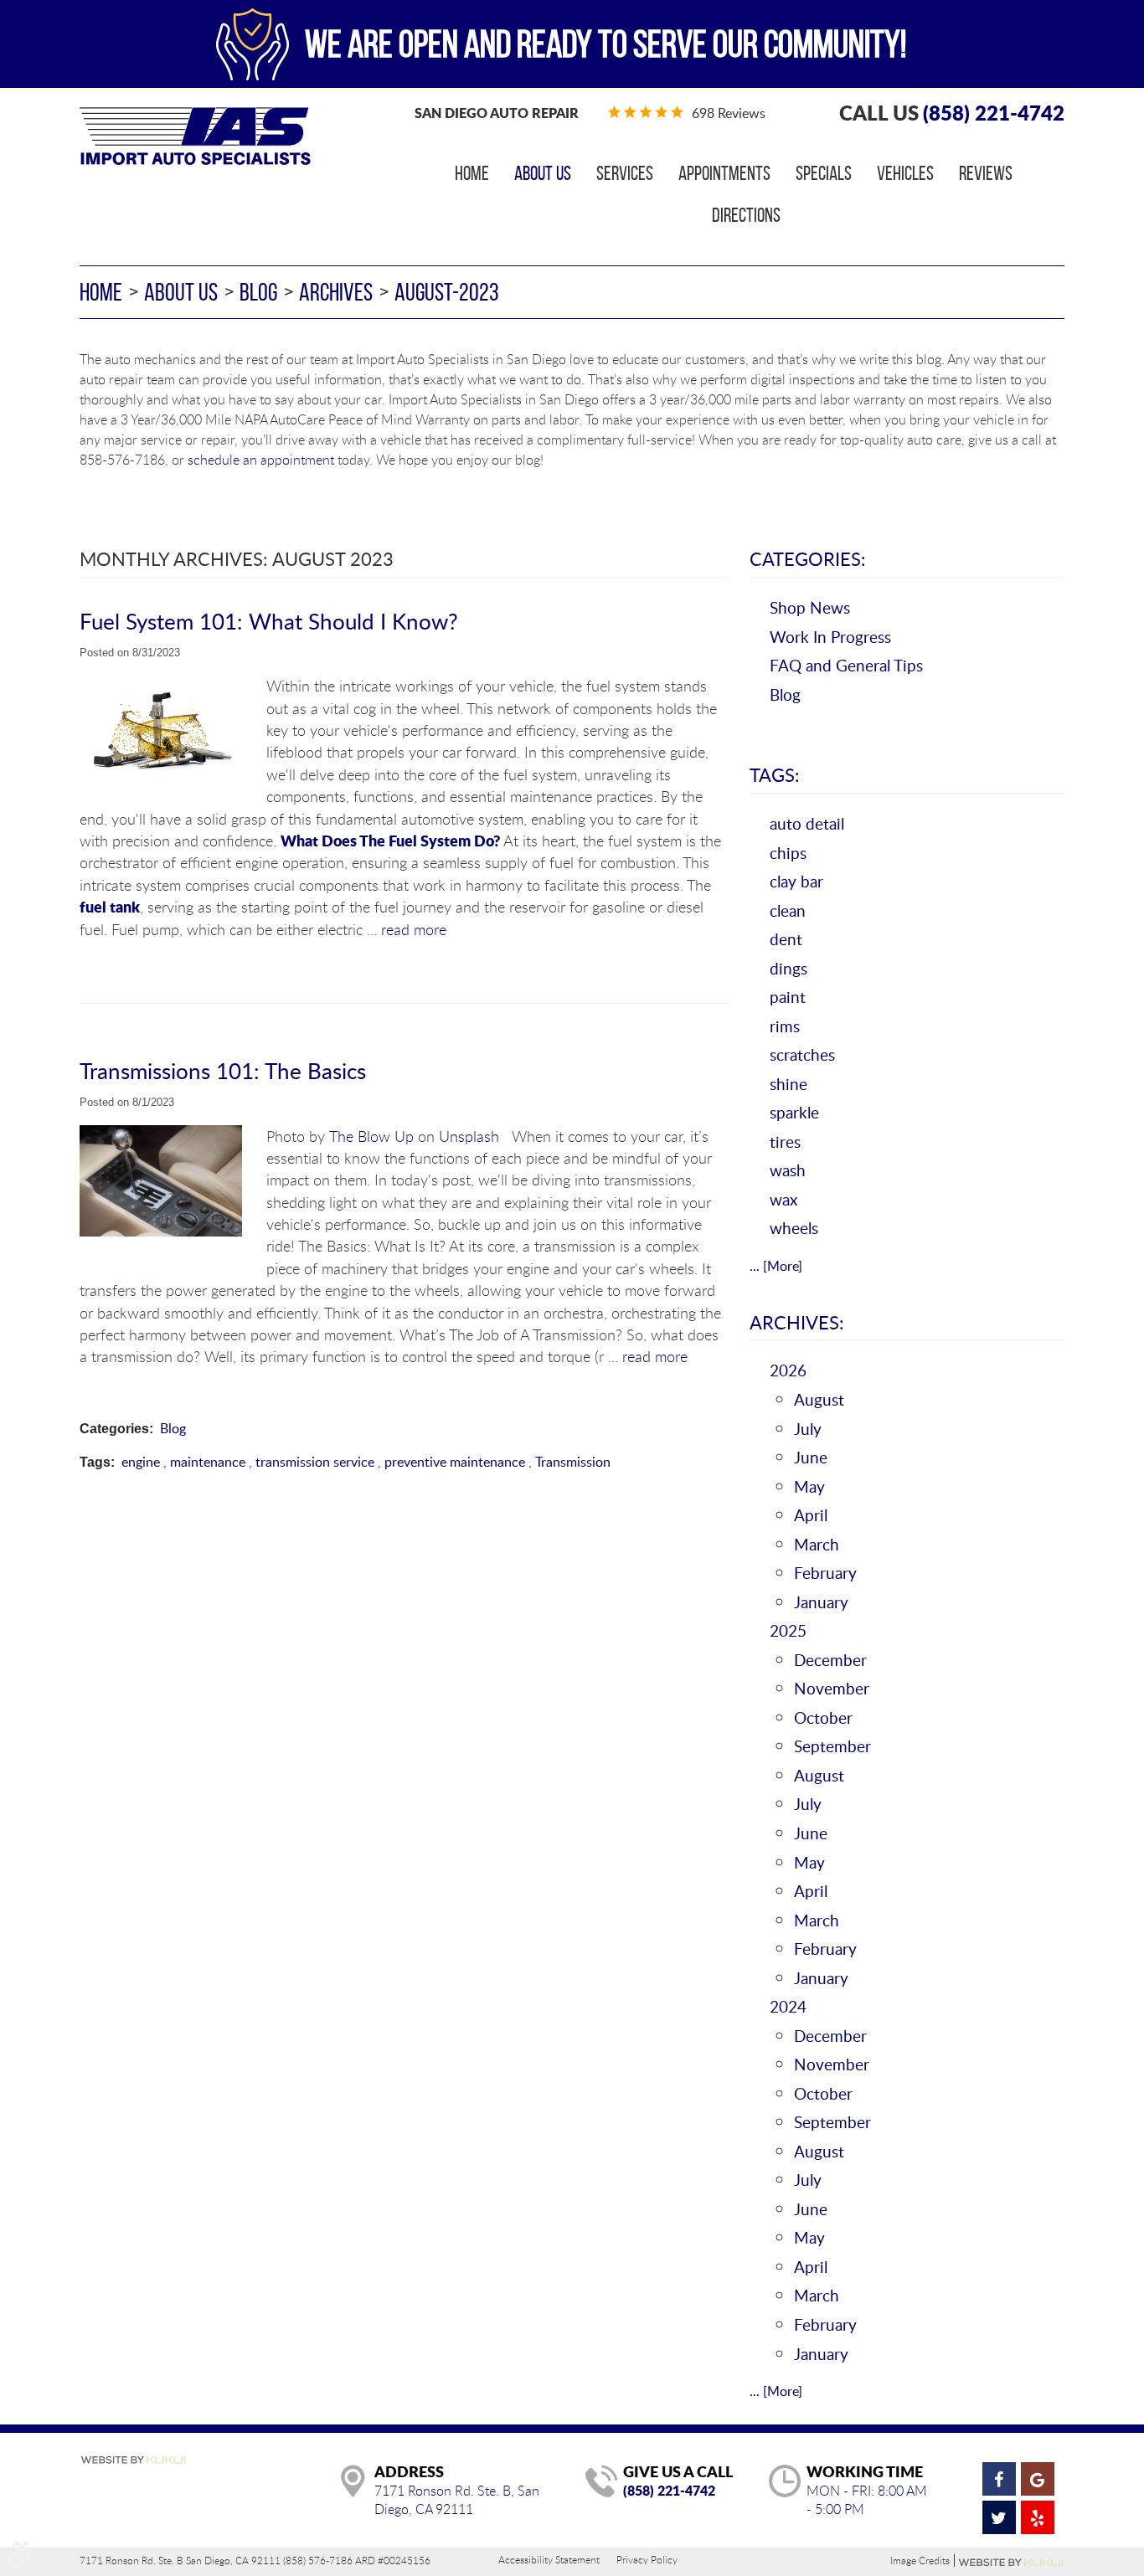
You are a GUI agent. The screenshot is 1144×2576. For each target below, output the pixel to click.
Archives (336, 292)
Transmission (573, 1462)
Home (472, 173)
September (832, 1746)
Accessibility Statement (549, 2559)
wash (788, 1170)
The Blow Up (371, 1136)
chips (788, 853)
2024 (788, 2006)
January (821, 1602)
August (819, 1399)
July (808, 1429)
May (809, 1486)
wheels (794, 1228)
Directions (746, 215)
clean (788, 910)
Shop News (810, 607)
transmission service (315, 1462)
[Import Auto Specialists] (195, 136)
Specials (824, 173)
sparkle (794, 1112)
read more (414, 929)
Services (625, 173)
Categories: (808, 558)
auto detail (807, 823)
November (832, 1688)
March (817, 1544)
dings (788, 968)
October (823, 1717)
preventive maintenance (455, 1462)
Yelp (1038, 2517)
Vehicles (905, 173)
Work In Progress (830, 637)
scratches (802, 1054)
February (825, 1573)
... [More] (776, 1266)
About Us (543, 173)
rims (785, 1026)
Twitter (999, 2517)
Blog (258, 292)
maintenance (208, 1462)
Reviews (986, 173)
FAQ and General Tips (846, 665)
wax (783, 1199)
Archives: (797, 1322)
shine (788, 1084)
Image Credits (920, 2561)
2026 (788, 1370)
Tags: (775, 774)
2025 (788, 1630)
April (811, 1515)
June (811, 1457)
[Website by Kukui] (133, 2461)
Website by (1012, 2563)
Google (1038, 2479)
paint (788, 997)
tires (785, 1141)
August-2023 (447, 292)
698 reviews (729, 113)
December (830, 1660)
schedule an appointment (261, 460)
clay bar (796, 881)
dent (786, 939)
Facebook (999, 2479)
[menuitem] (472, 173)
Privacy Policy (647, 2559)
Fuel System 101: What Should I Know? (269, 621)
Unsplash (469, 1136)
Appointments (724, 173)
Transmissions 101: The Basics (223, 1070)
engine (141, 1462)
